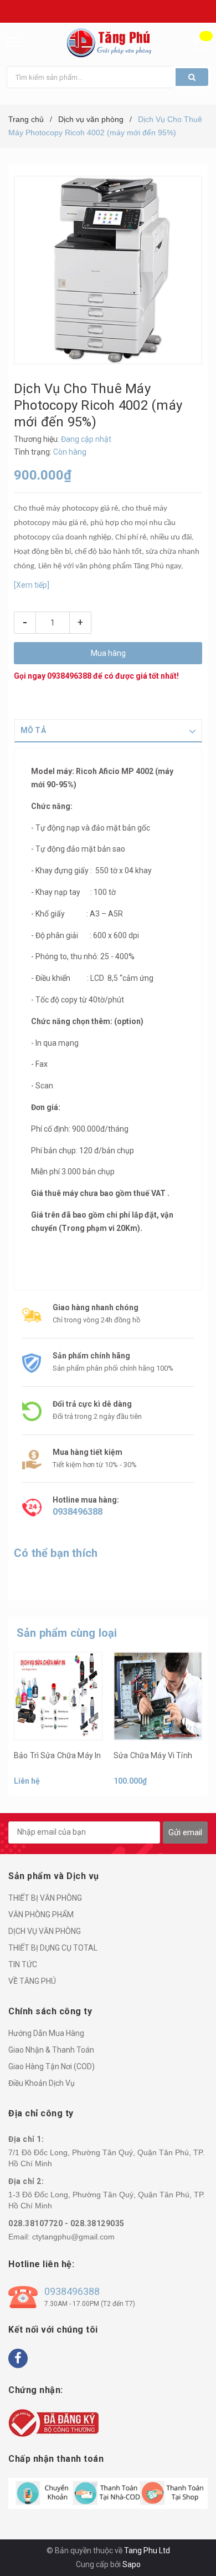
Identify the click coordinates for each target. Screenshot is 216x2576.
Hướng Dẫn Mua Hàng (46, 2033)
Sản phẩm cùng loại (67, 1633)
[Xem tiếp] (32, 585)
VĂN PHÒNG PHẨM (41, 1915)
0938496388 (69, 676)
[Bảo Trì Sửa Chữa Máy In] (58, 1696)
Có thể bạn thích (56, 1553)
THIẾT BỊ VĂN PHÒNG (45, 1898)
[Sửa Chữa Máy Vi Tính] (158, 1696)
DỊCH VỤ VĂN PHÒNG (45, 1931)
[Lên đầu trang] (181, 2554)
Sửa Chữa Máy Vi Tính (153, 1755)
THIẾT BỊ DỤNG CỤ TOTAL (53, 1948)
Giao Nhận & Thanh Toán (51, 2050)
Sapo (132, 2564)
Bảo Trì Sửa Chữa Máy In (57, 1755)
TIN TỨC (23, 1964)
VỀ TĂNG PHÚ (32, 1981)
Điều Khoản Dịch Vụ (42, 2083)
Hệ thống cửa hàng (182, 12)
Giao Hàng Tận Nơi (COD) (52, 2066)
